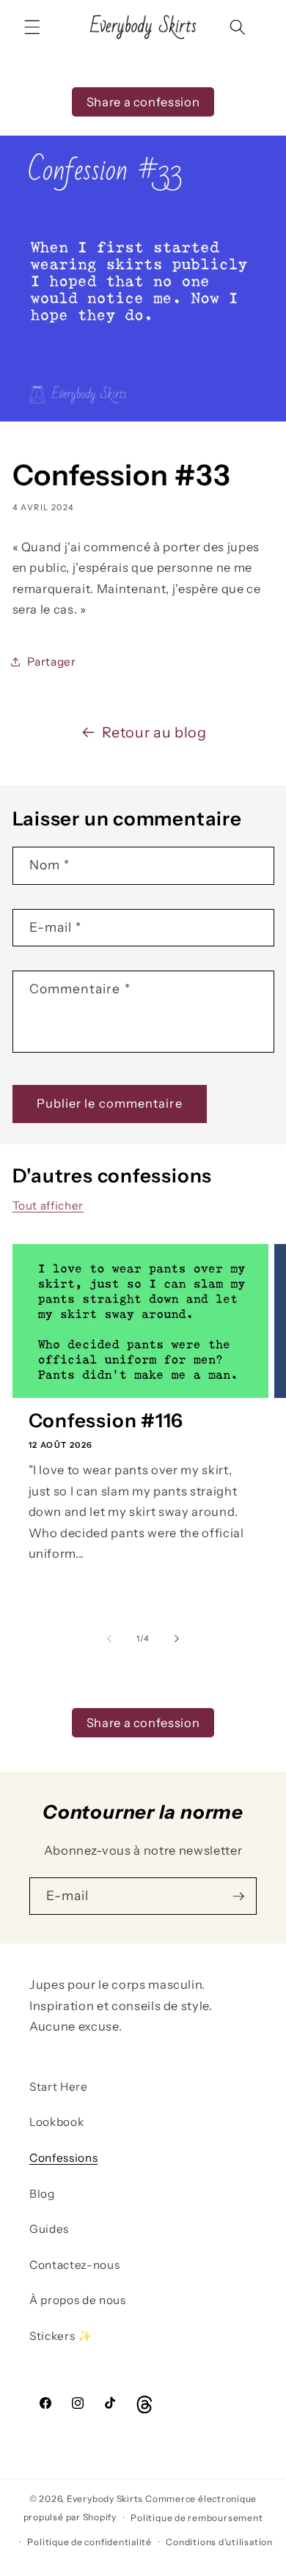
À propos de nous (78, 2300)
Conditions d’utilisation (219, 2542)
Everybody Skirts (105, 2499)
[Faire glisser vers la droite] (177, 1638)
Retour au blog (154, 732)
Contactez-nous (74, 2265)
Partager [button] (52, 662)
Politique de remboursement (197, 2518)
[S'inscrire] (238, 1896)
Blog (42, 2194)
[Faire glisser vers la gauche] (109, 1638)
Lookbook (56, 2122)
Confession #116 (106, 1421)
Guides (49, 2229)
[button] (32, 27)
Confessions (63, 2158)
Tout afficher (48, 1206)
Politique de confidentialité (89, 2542)
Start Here (59, 2087)
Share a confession (143, 102)
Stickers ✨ (61, 2336)
